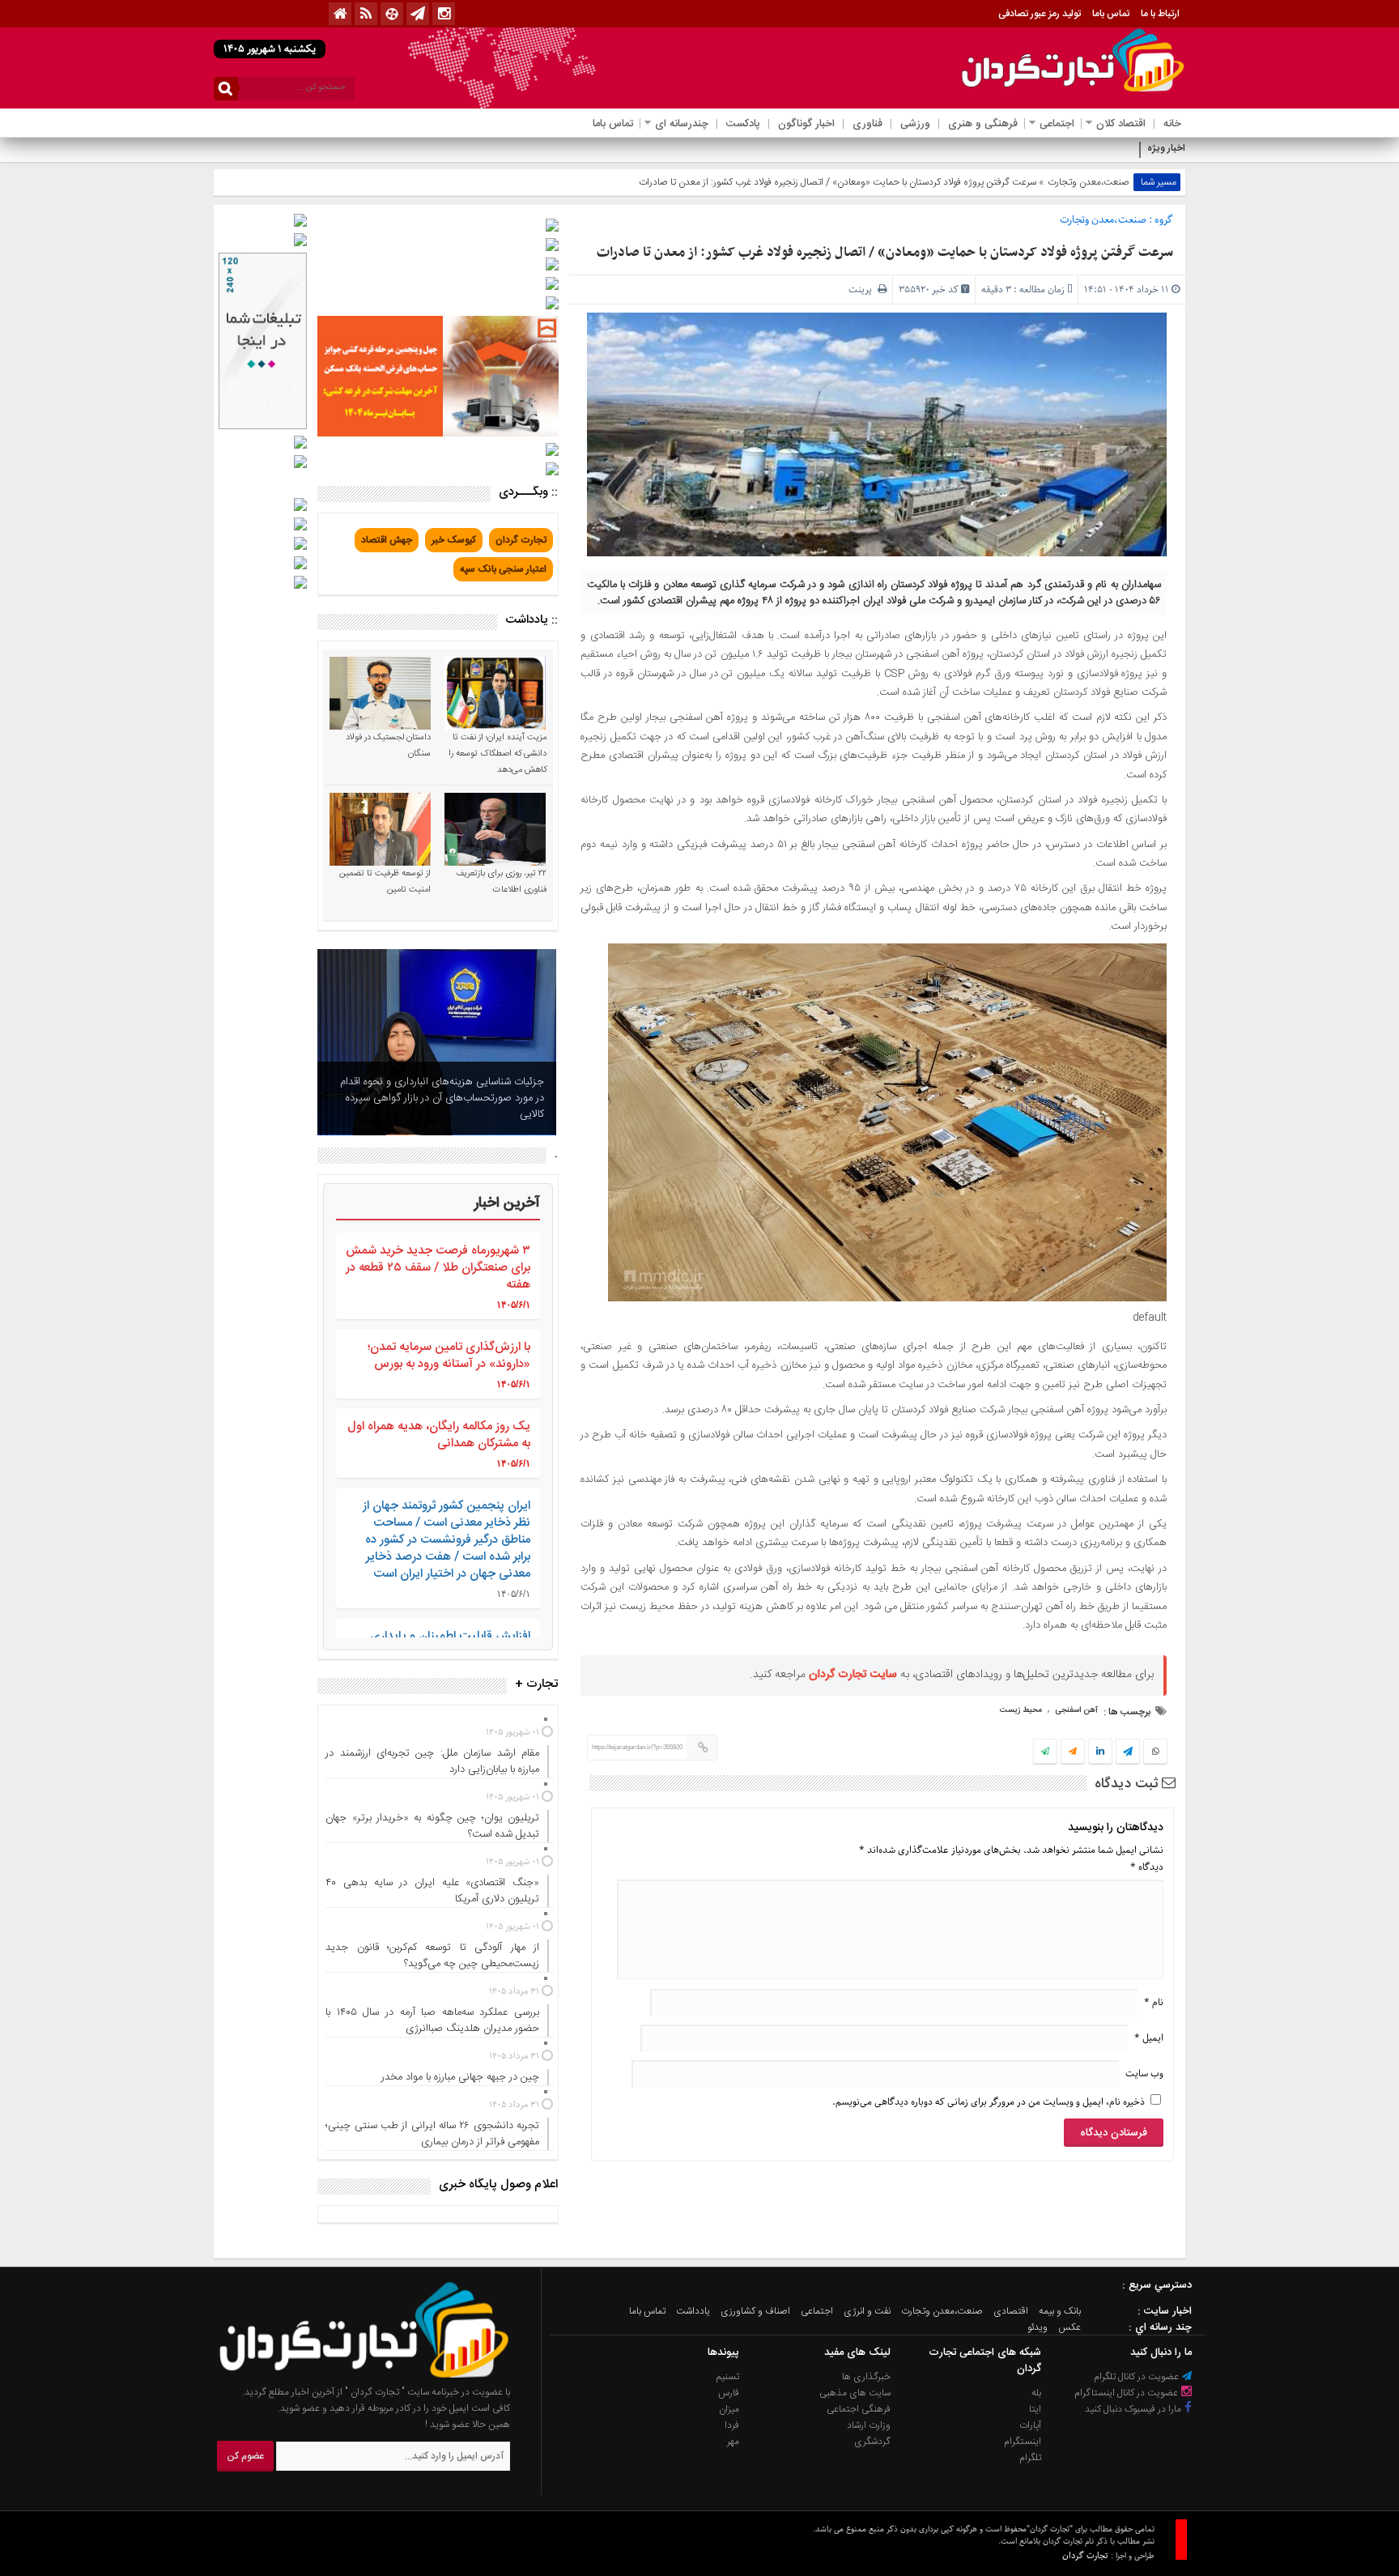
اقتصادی (1011, 2311)
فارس (729, 2393)
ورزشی (915, 124)
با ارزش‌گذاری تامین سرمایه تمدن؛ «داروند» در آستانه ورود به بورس (449, 1356)
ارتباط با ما (1160, 14)
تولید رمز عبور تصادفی (1040, 14)
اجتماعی (1057, 124)
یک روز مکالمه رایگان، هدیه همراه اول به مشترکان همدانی (439, 1435)
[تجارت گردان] (352, 2376)
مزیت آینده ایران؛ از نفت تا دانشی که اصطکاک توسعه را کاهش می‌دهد (498, 754)
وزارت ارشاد (869, 2425)
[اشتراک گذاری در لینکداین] (1100, 1752)
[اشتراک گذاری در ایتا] (1073, 1752)
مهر (733, 2442)
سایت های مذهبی (855, 2393)
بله (1036, 2393)
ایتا (1035, 2409)
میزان (729, 2409)
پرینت (863, 290)
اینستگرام (1023, 2442)
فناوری (867, 124)
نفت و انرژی (867, 2311)
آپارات (1030, 2425)
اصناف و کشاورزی (755, 2311)
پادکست (743, 124)
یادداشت (693, 2311)
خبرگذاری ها (866, 2377)
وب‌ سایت (1144, 2074)
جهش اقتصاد (387, 540)
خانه (1172, 124)
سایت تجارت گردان (853, 1675)
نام (1154, 2002)
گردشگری (872, 2442)
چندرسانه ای (682, 124)
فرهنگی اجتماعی (859, 2409)
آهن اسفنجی (1076, 1710)
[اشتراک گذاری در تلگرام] (1128, 1753)
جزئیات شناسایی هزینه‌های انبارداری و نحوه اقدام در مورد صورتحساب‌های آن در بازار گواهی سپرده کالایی (442, 1098)
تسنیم (728, 2377)
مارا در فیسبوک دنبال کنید (1134, 2409)
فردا (732, 2425)
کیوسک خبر (454, 540)
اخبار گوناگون (806, 124)
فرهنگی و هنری (983, 124)
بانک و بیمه (1060, 2311)
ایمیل (1149, 2038)
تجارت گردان (521, 540)
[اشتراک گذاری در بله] (1045, 1752)
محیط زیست (1021, 1710)
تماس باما (1111, 14)
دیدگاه (1147, 1867)
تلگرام (1030, 2458)
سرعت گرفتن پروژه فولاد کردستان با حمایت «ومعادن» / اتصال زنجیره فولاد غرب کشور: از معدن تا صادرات (885, 253)
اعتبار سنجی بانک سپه (503, 569)
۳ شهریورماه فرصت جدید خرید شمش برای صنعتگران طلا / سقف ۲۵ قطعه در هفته (438, 1268)
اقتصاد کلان (1121, 124)
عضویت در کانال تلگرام (1137, 2377)
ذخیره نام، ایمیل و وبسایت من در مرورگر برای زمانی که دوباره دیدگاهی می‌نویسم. (989, 2102)
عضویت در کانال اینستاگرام (1127, 2393)
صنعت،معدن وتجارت (1089, 182)
